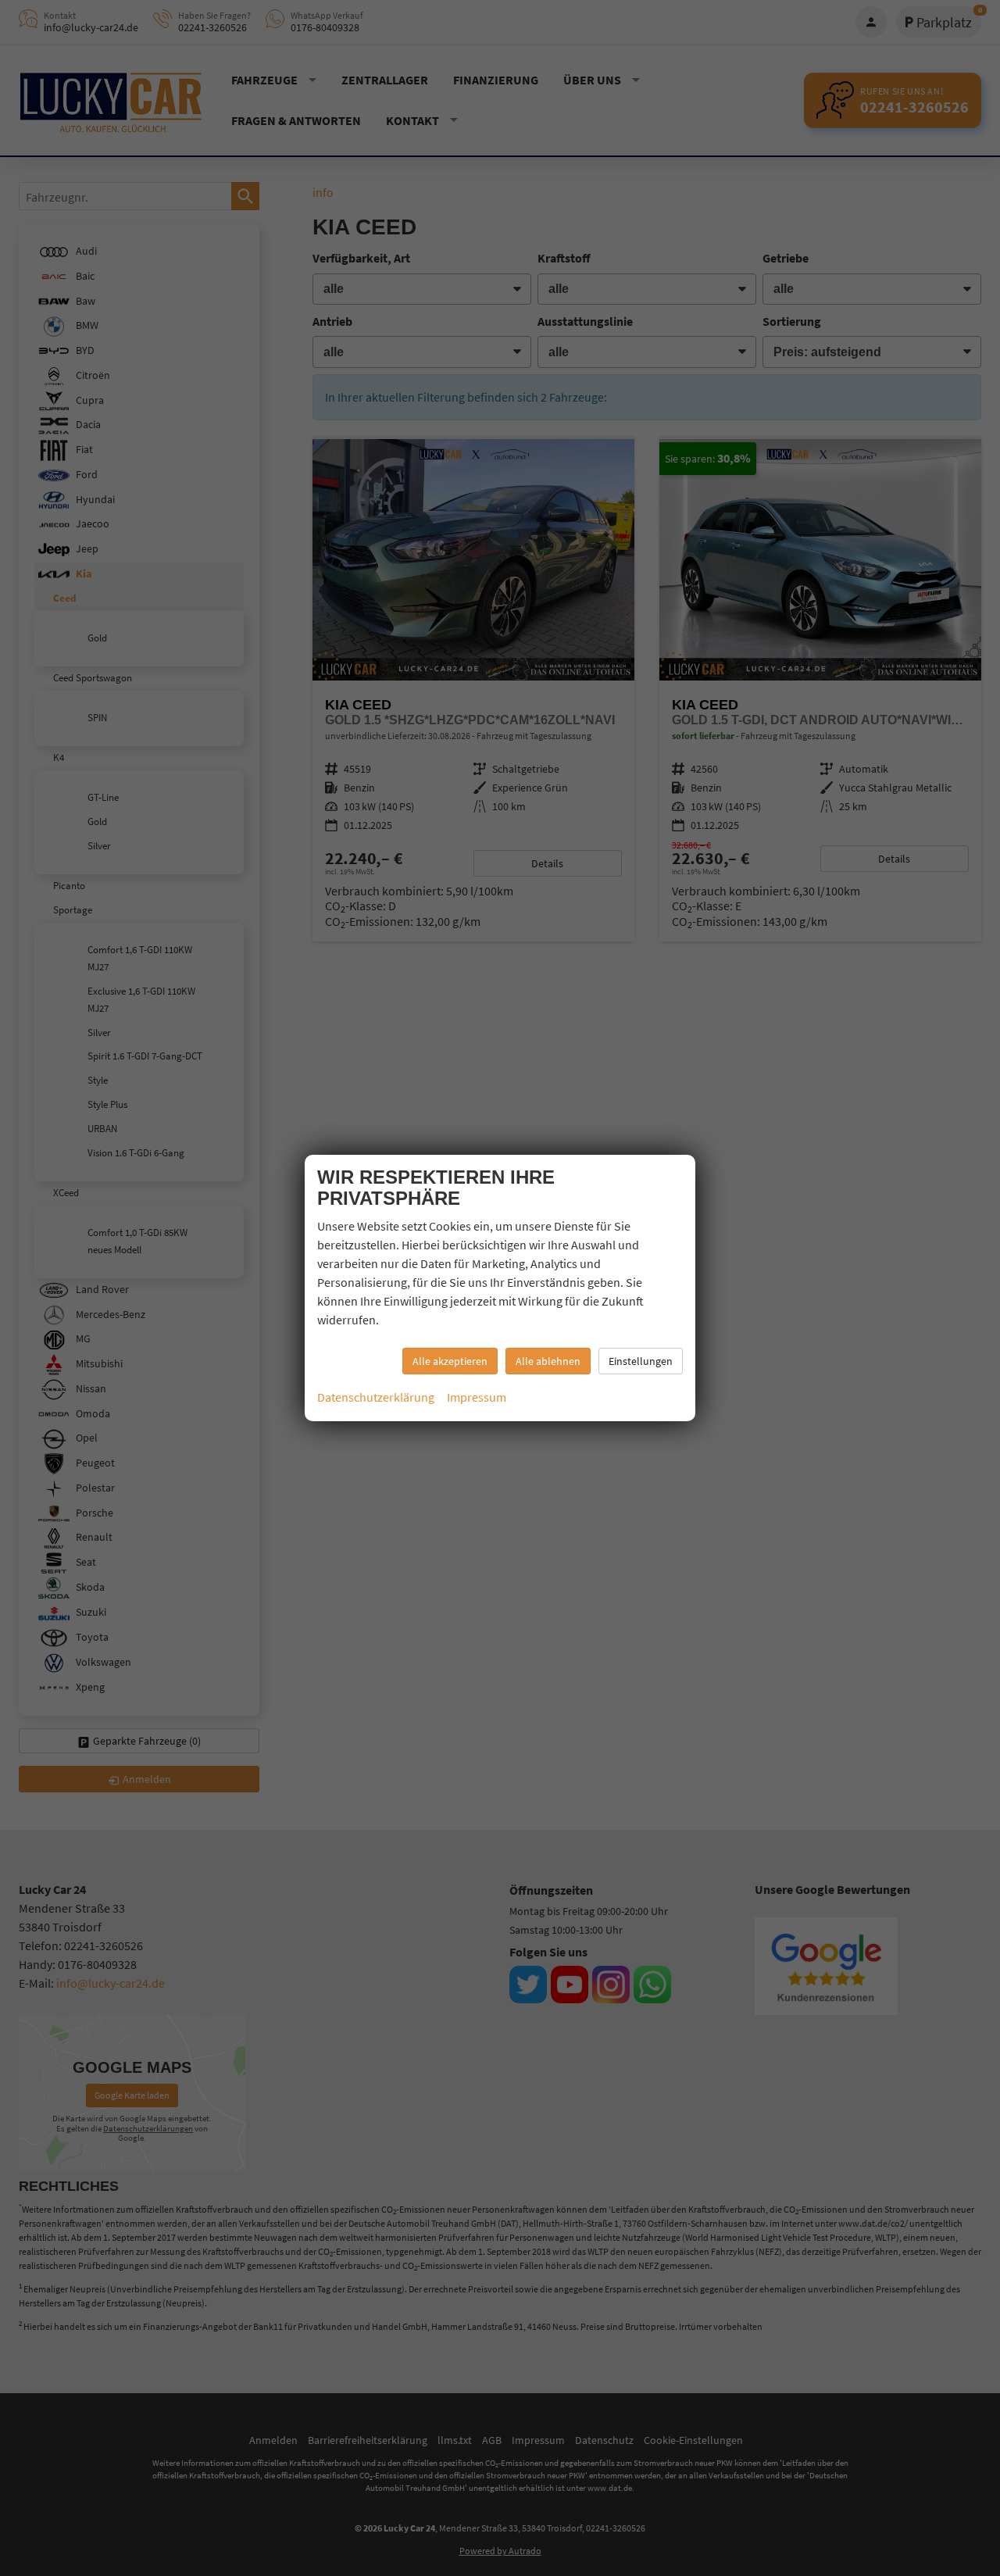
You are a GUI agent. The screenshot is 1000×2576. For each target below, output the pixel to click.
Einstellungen (641, 1361)
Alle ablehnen (548, 1361)
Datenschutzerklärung (376, 1397)
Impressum (477, 1397)
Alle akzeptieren (450, 1361)
